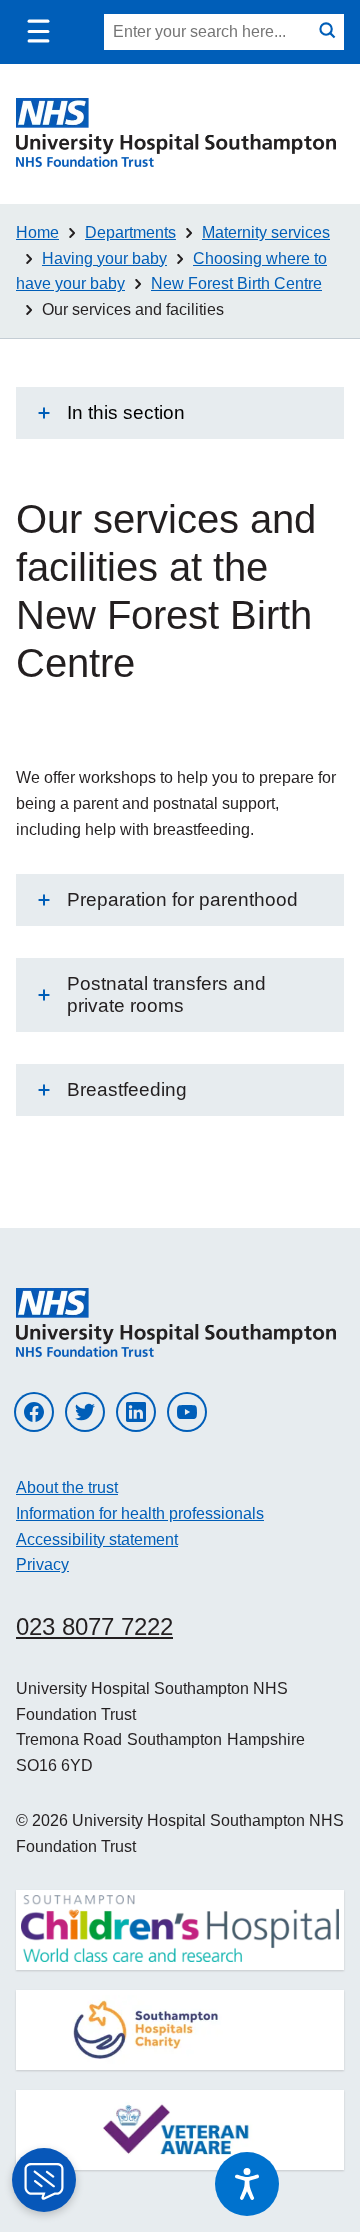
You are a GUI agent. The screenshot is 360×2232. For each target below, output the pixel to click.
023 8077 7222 (94, 1626)
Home (37, 232)
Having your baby (104, 258)
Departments (130, 232)
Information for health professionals (140, 1513)
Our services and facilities (133, 309)
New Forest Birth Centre (236, 283)
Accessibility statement (97, 1539)
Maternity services (266, 232)
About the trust (67, 1487)
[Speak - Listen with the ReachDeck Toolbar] (247, 2184)
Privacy (42, 1564)
